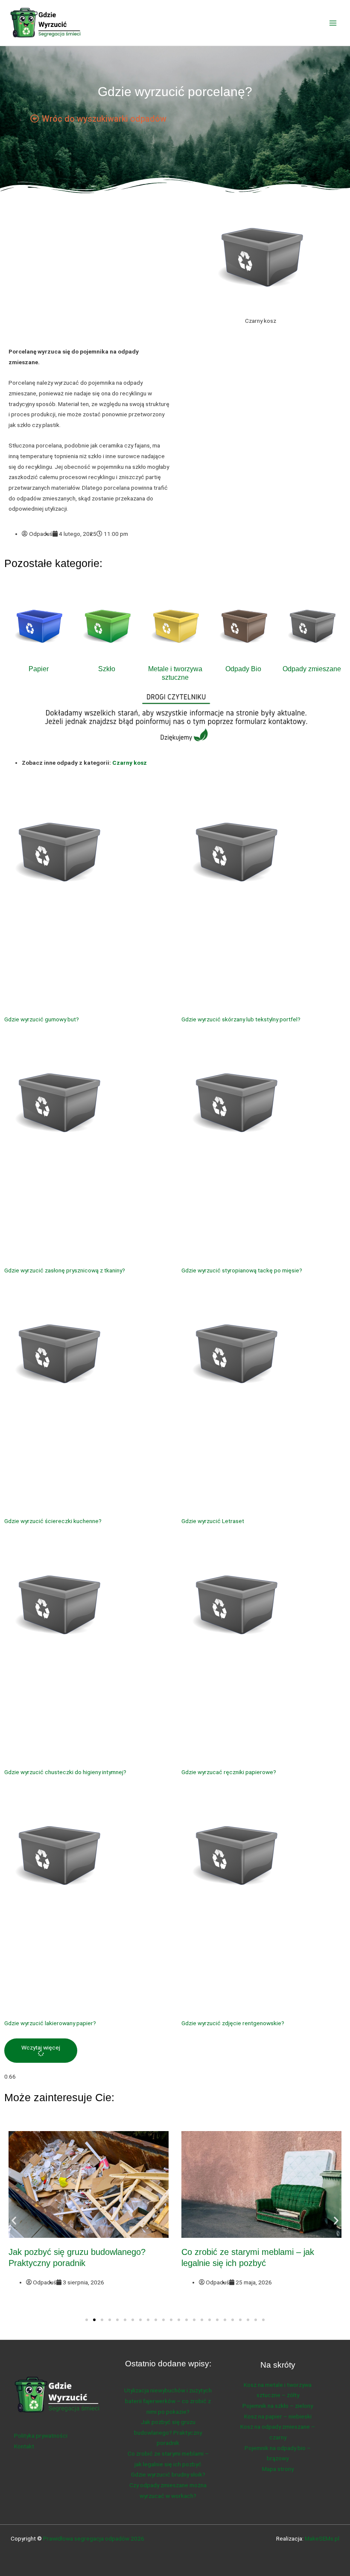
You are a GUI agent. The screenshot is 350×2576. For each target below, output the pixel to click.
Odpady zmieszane (312, 669)
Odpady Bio (243, 669)
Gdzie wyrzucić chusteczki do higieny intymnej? (65, 1772)
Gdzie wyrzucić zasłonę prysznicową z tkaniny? (65, 1270)
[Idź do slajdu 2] (94, 2320)
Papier (39, 669)
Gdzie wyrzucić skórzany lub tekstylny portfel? (241, 1019)
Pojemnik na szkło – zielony (278, 2406)
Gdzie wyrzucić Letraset (213, 1521)
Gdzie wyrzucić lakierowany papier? (50, 2023)
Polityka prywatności (41, 2436)
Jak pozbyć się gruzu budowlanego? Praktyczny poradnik (168, 2432)
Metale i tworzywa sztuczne (175, 673)
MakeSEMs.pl (322, 2538)
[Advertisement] (90, 275)
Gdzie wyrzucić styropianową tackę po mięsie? (242, 1270)
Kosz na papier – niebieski (278, 2416)
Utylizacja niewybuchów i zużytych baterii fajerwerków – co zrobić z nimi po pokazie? (168, 2401)
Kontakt (24, 2446)
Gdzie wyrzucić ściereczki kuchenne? (53, 1521)
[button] (41, 2051)
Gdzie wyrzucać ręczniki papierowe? (229, 1772)
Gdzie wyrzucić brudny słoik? (168, 2474)
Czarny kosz (130, 763)
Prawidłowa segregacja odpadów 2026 (94, 2538)
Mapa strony (278, 2469)
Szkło (107, 669)
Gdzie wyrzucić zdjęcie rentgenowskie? (233, 2023)
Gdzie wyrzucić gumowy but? (42, 1019)
